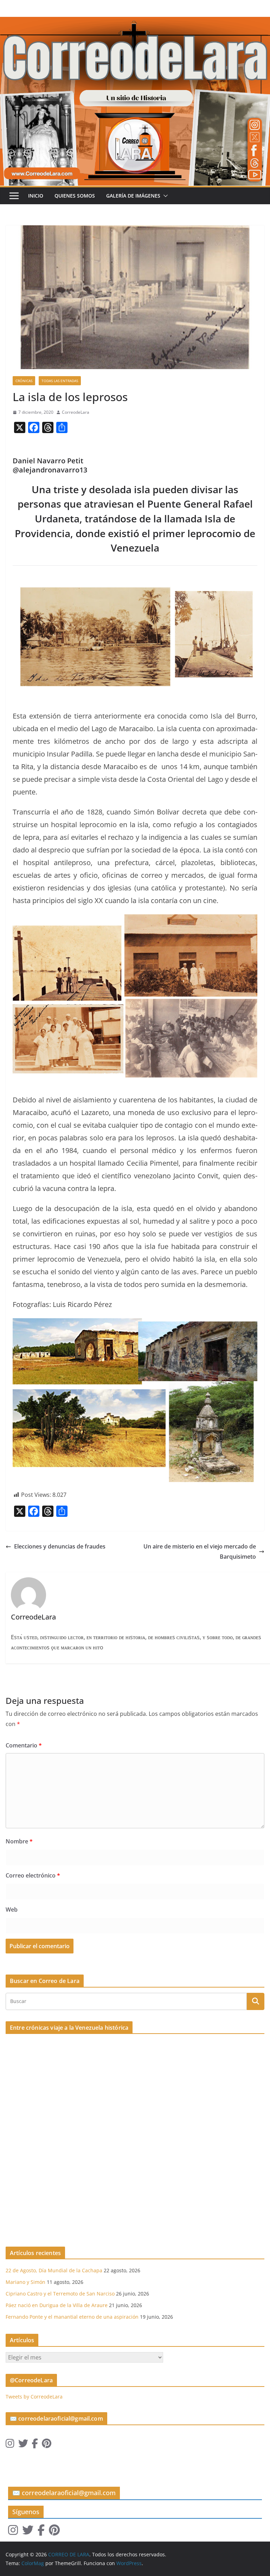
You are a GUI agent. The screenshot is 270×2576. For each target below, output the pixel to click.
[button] (164, 196)
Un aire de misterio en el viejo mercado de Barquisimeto (200, 1551)
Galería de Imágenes (133, 196)
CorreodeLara (76, 412)
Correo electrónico (33, 1875)
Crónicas (24, 381)
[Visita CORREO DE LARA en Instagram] (10, 2445)
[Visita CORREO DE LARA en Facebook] (35, 2445)
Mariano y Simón (25, 2282)
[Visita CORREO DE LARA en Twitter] (23, 2445)
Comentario (24, 1745)
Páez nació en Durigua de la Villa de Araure (57, 2305)
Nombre (19, 1841)
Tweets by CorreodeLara (34, 2397)
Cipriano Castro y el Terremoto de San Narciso (60, 2294)
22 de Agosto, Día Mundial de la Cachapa (54, 2270)
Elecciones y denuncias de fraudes (60, 1546)
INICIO (36, 196)
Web (12, 1910)
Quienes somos (75, 196)
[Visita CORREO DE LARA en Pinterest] (47, 2445)
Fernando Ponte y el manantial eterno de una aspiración (72, 2317)
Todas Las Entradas (60, 381)
